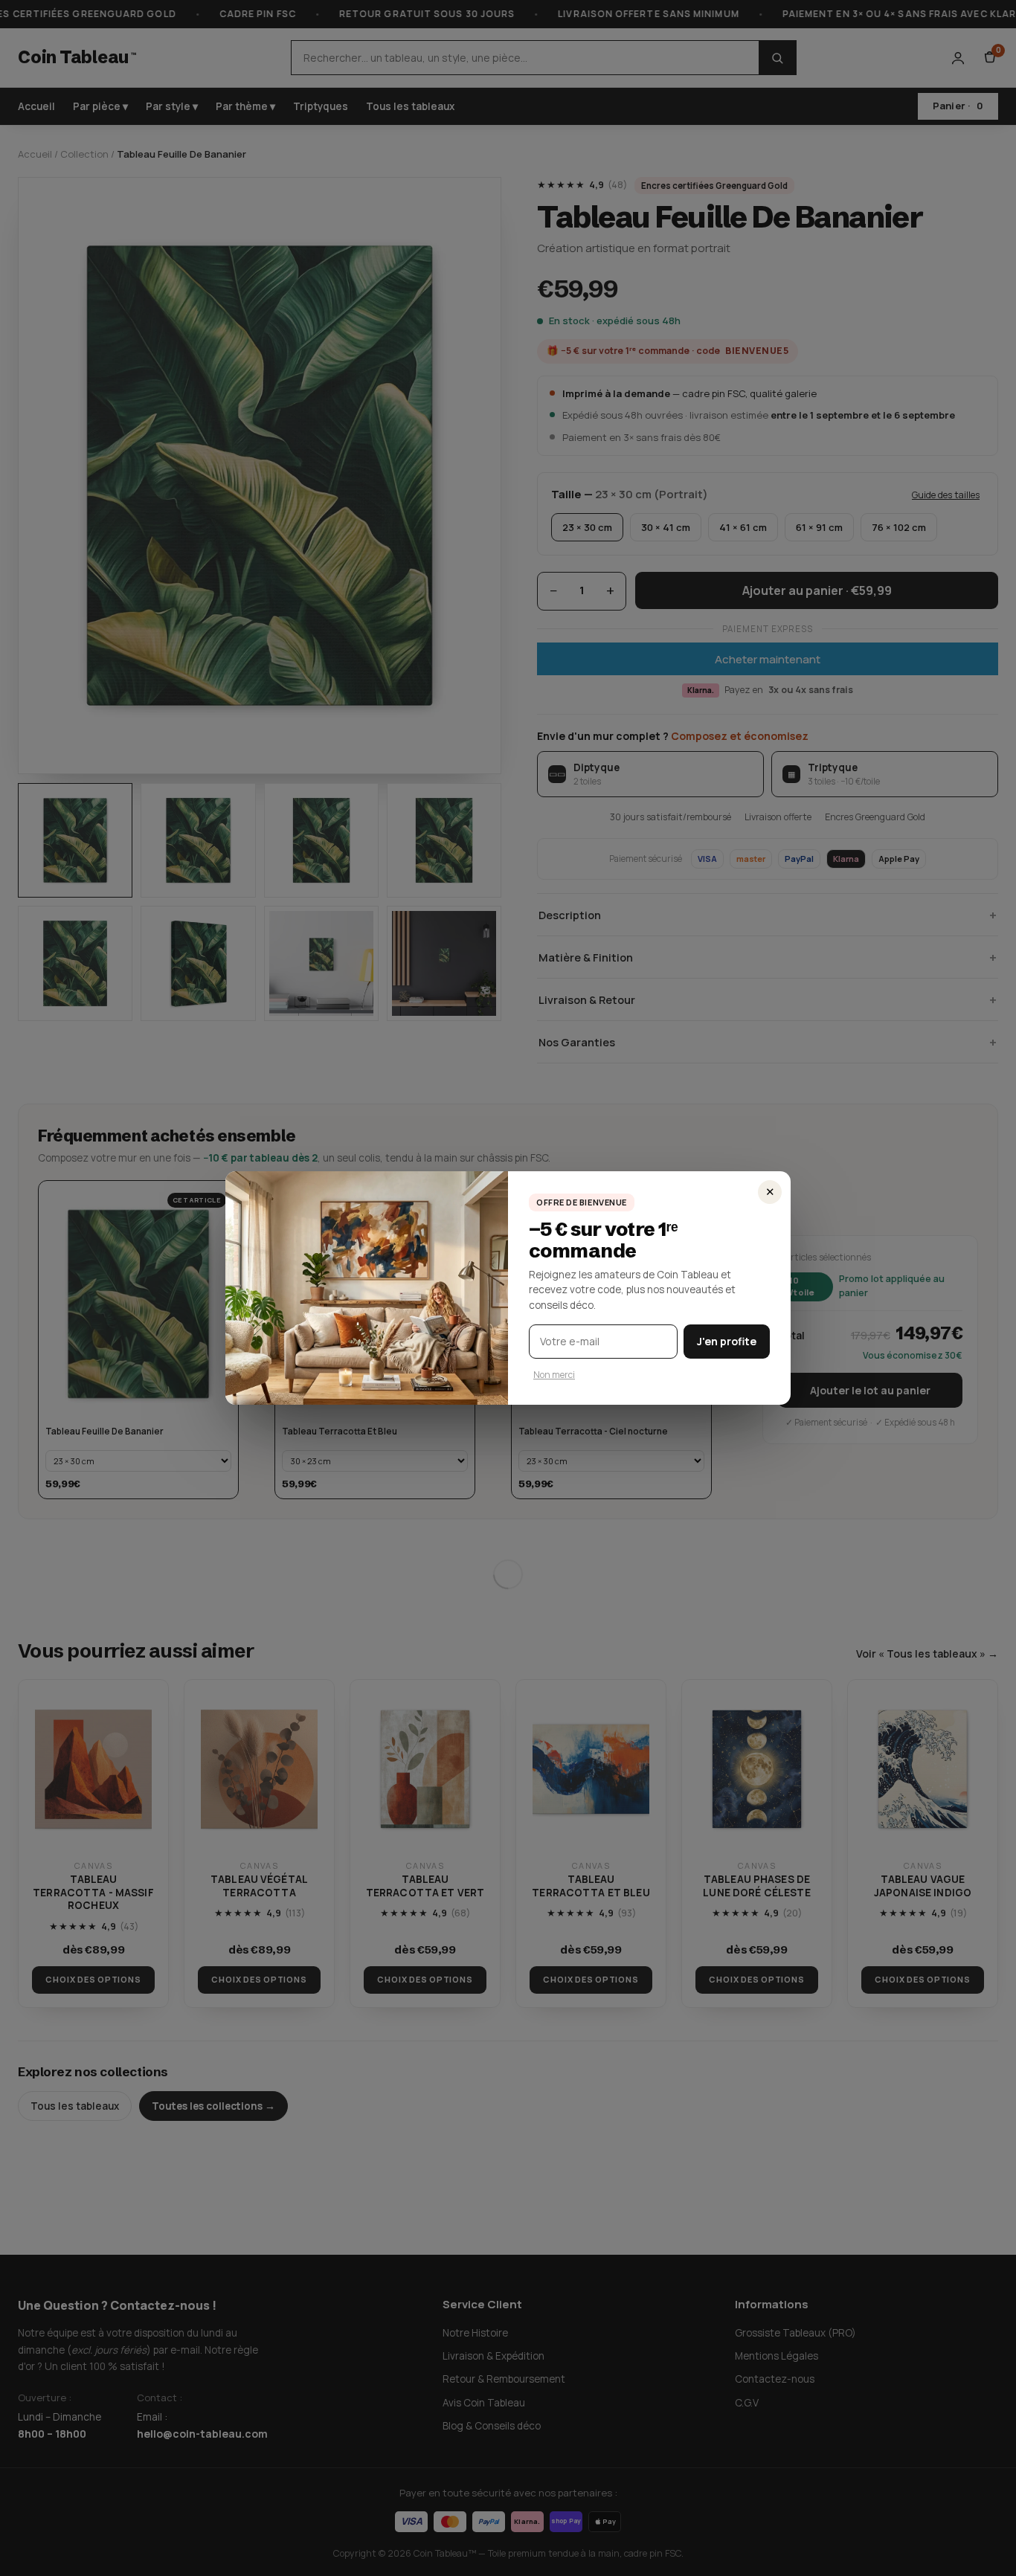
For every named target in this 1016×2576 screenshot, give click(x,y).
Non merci (554, 1375)
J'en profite (727, 1341)
